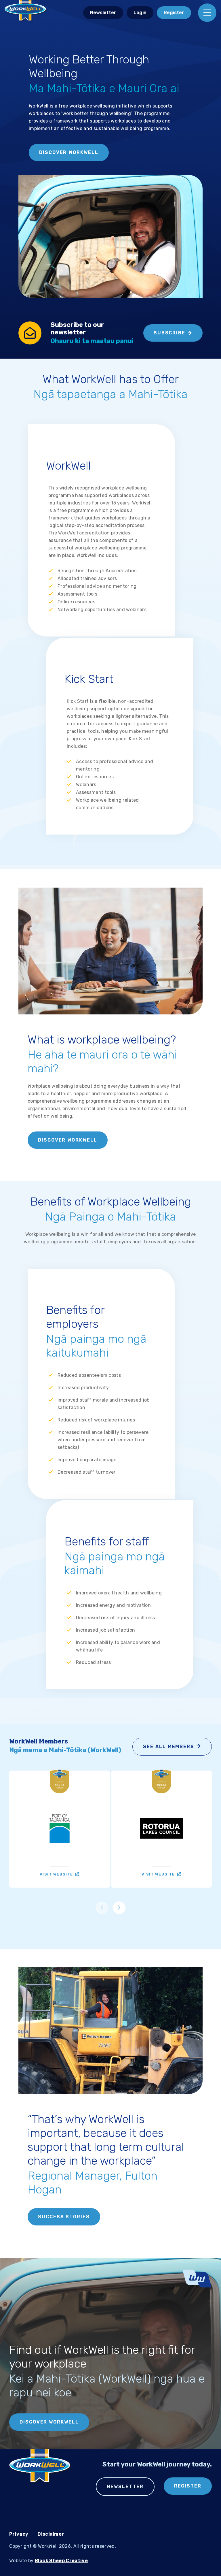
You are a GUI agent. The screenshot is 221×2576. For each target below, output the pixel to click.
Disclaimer (51, 2534)
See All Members (169, 1746)
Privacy (19, 2534)
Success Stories (64, 2217)
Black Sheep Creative (61, 2561)
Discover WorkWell (69, 152)
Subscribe (169, 333)
